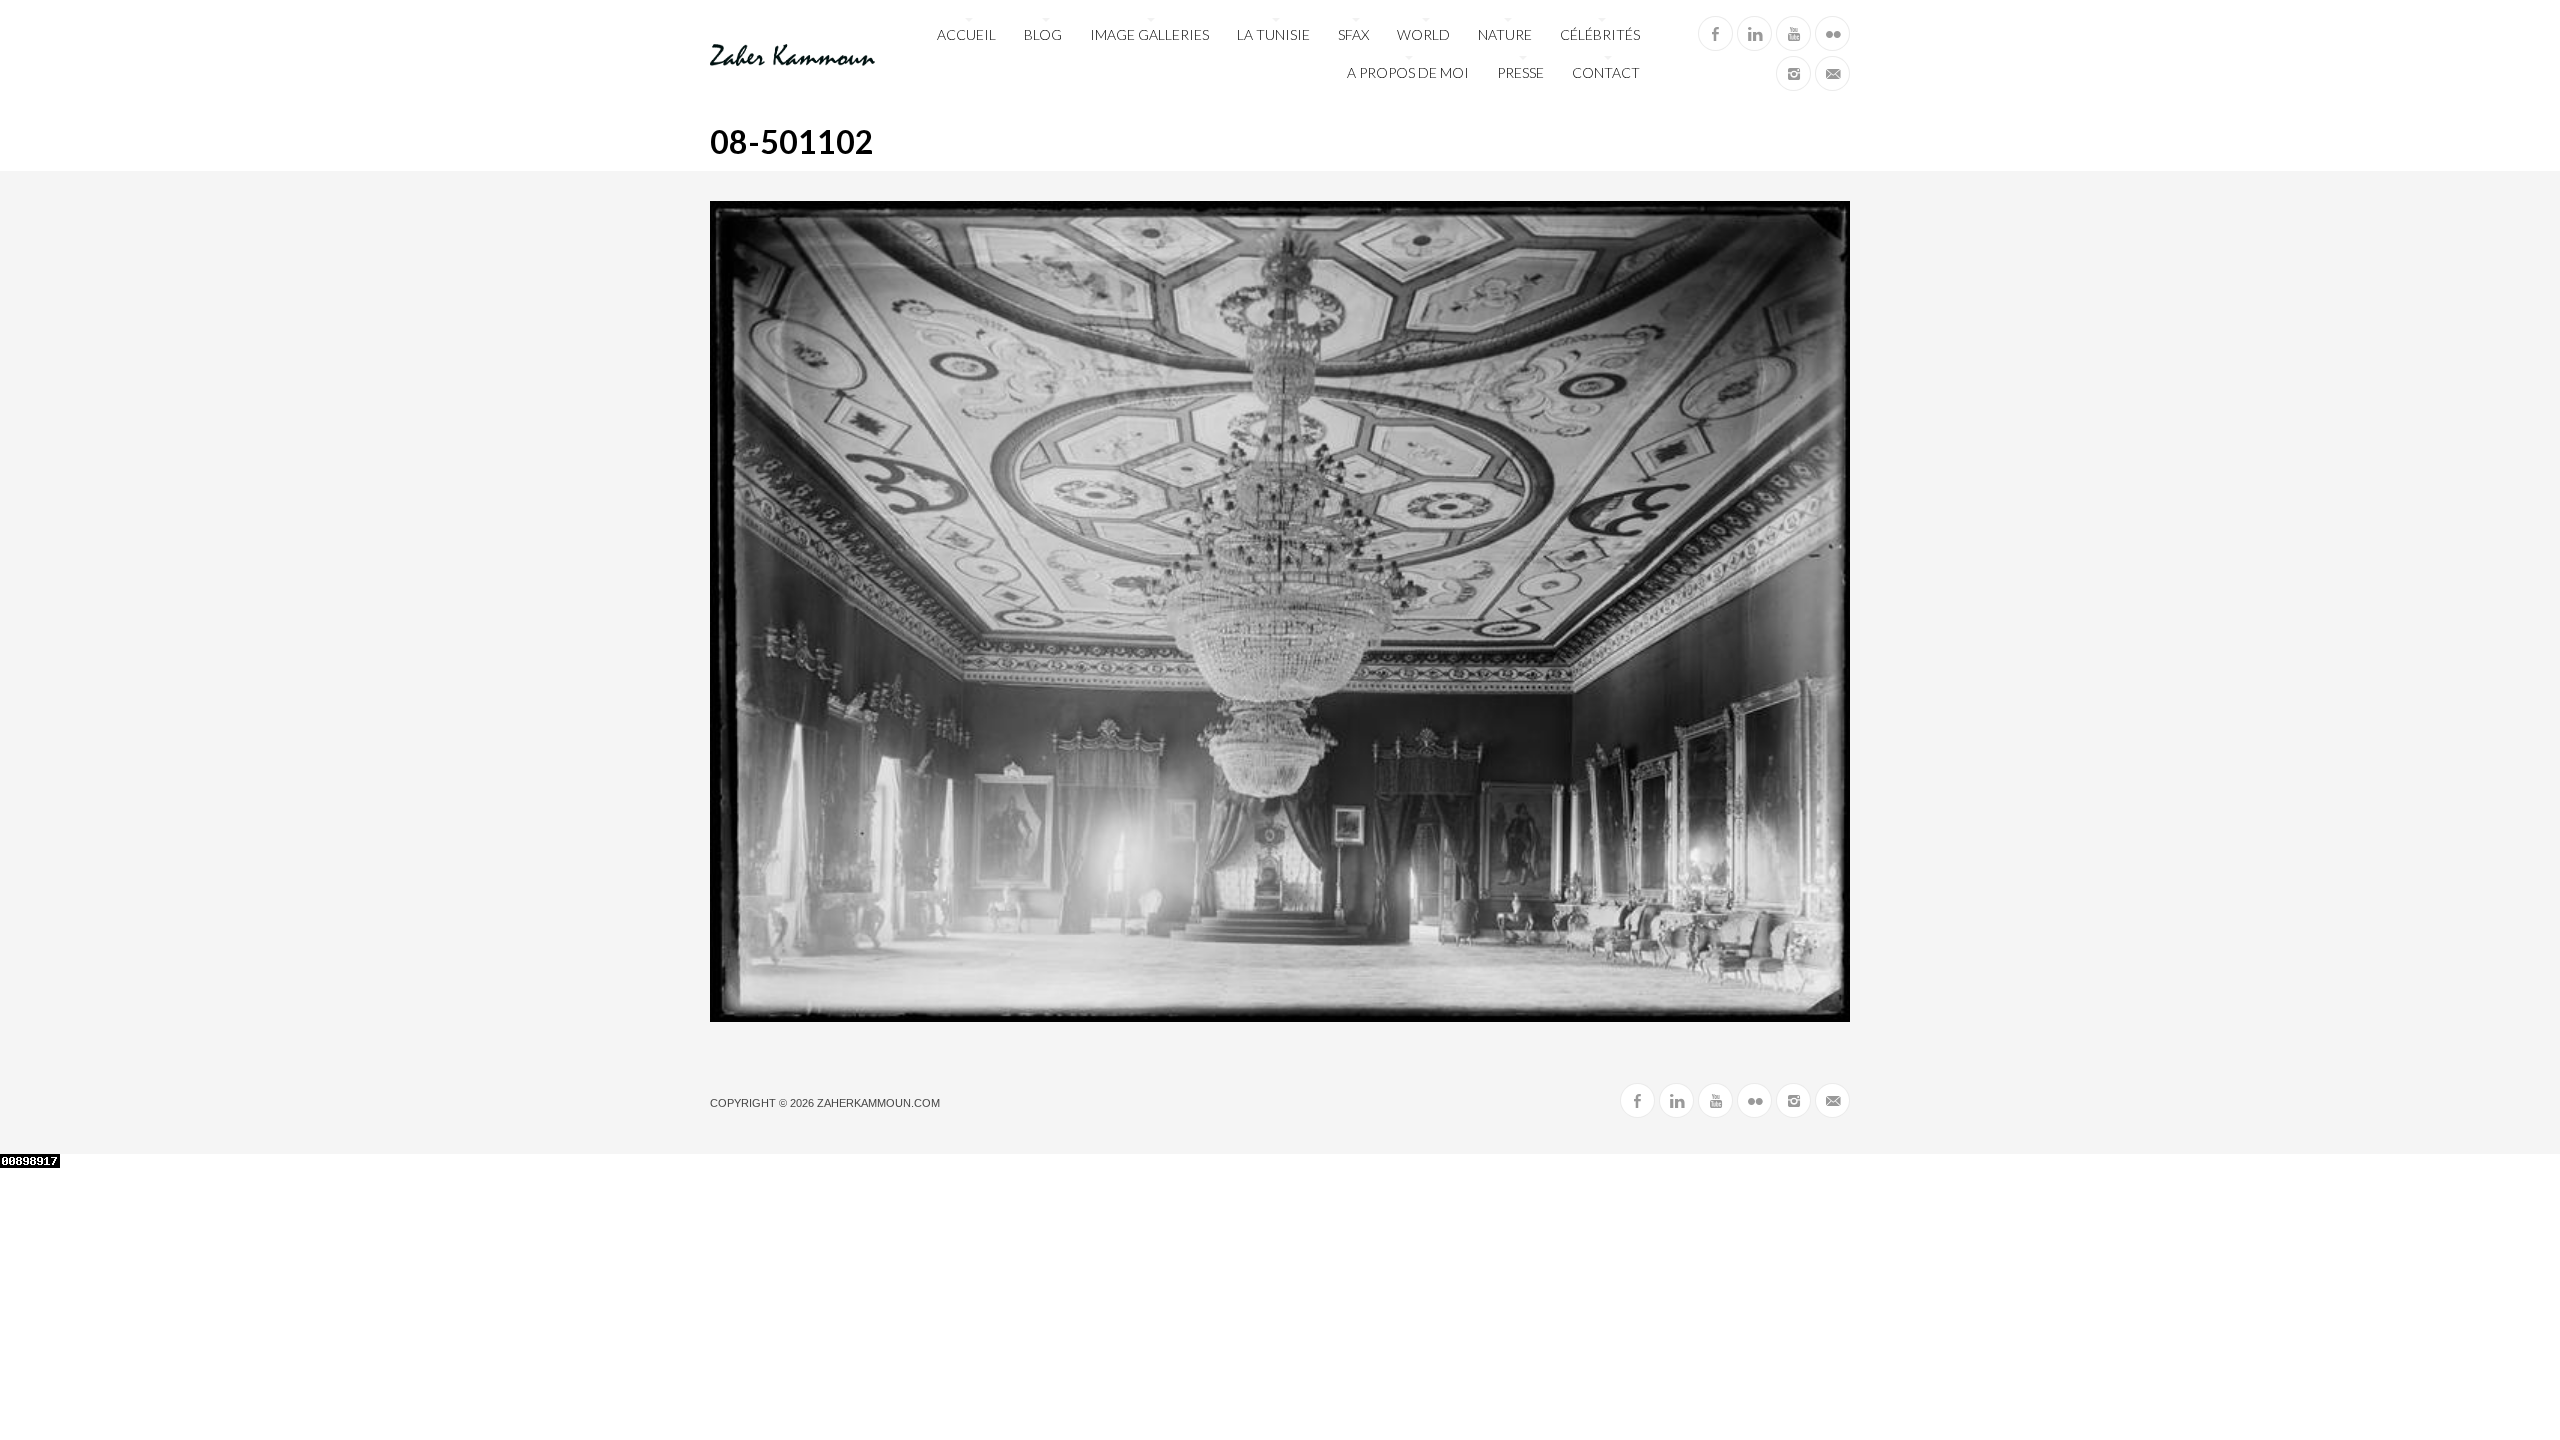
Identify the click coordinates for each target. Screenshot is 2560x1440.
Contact (1606, 72)
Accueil (966, 34)
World (1423, 34)
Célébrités (1600, 34)
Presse (1520, 72)
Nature (1505, 34)
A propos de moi (1408, 72)
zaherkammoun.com (878, 1103)
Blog (1043, 34)
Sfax (1353, 34)
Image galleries (1149, 34)
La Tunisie (1273, 34)
